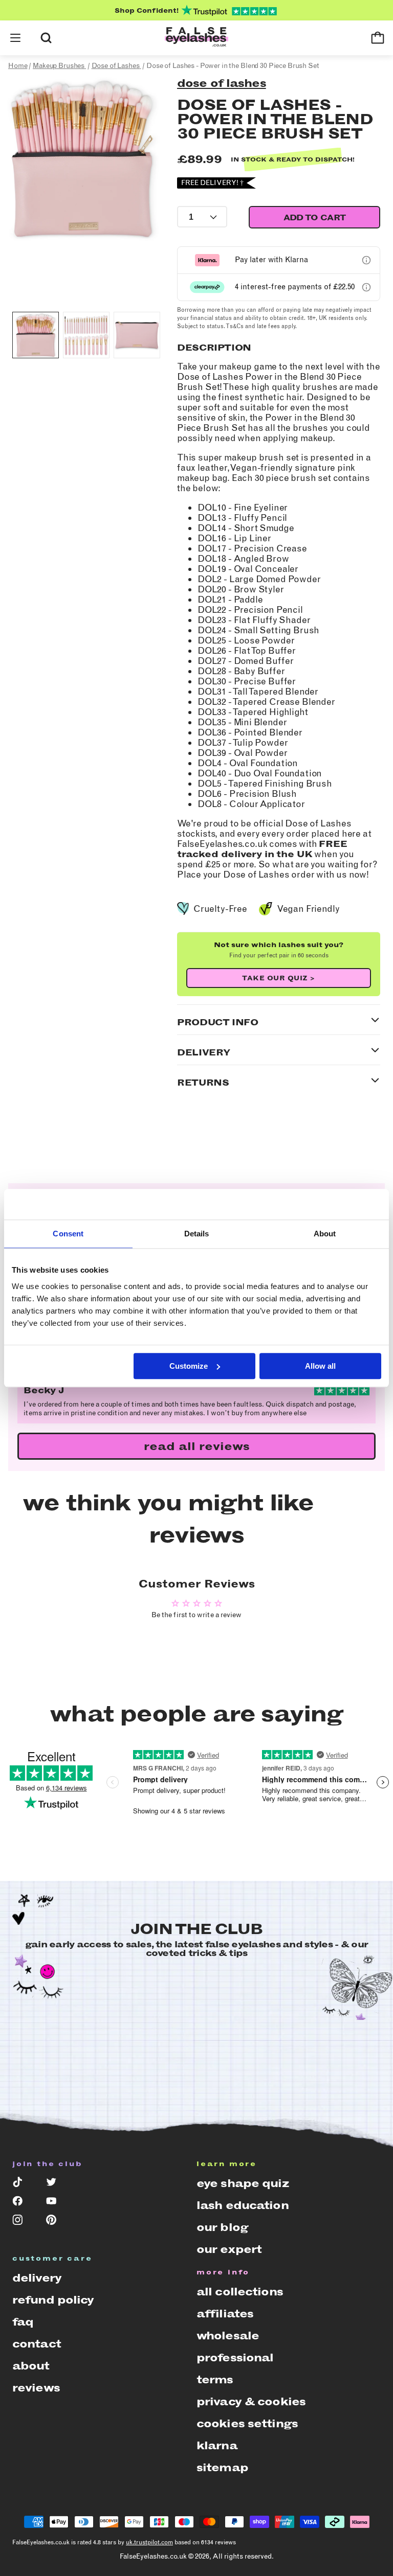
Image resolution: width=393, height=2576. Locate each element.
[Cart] (378, 38)
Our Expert (229, 2249)
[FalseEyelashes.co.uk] (196, 38)
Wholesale (228, 2336)
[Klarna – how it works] (366, 260)
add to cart (315, 217)
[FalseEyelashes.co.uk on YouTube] (56, 2203)
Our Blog (222, 2227)
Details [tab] (197, 1234)
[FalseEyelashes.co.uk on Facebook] (22, 2203)
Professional (235, 2357)
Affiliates (225, 2314)
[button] (15, 38)
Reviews (36, 2388)
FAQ (23, 2322)
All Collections (240, 2292)
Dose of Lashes (222, 83)
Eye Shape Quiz (243, 2183)
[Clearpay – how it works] (366, 287)
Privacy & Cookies (251, 2401)
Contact (37, 2344)
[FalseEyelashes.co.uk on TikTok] (22, 2184)
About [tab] (325, 1234)
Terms (215, 2379)
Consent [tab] (68, 1234)
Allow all (320, 1366)
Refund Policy (53, 2300)
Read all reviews (197, 1446)
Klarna (217, 2445)
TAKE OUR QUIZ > (279, 978)
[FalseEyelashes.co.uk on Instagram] (22, 2222)
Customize (189, 1366)
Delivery (37, 2278)
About (31, 2366)
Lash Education (243, 2205)
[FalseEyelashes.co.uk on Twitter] (56, 2184)
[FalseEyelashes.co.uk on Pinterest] (56, 2222)
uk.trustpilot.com (149, 2542)
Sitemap (222, 2467)
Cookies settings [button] (247, 2423)
